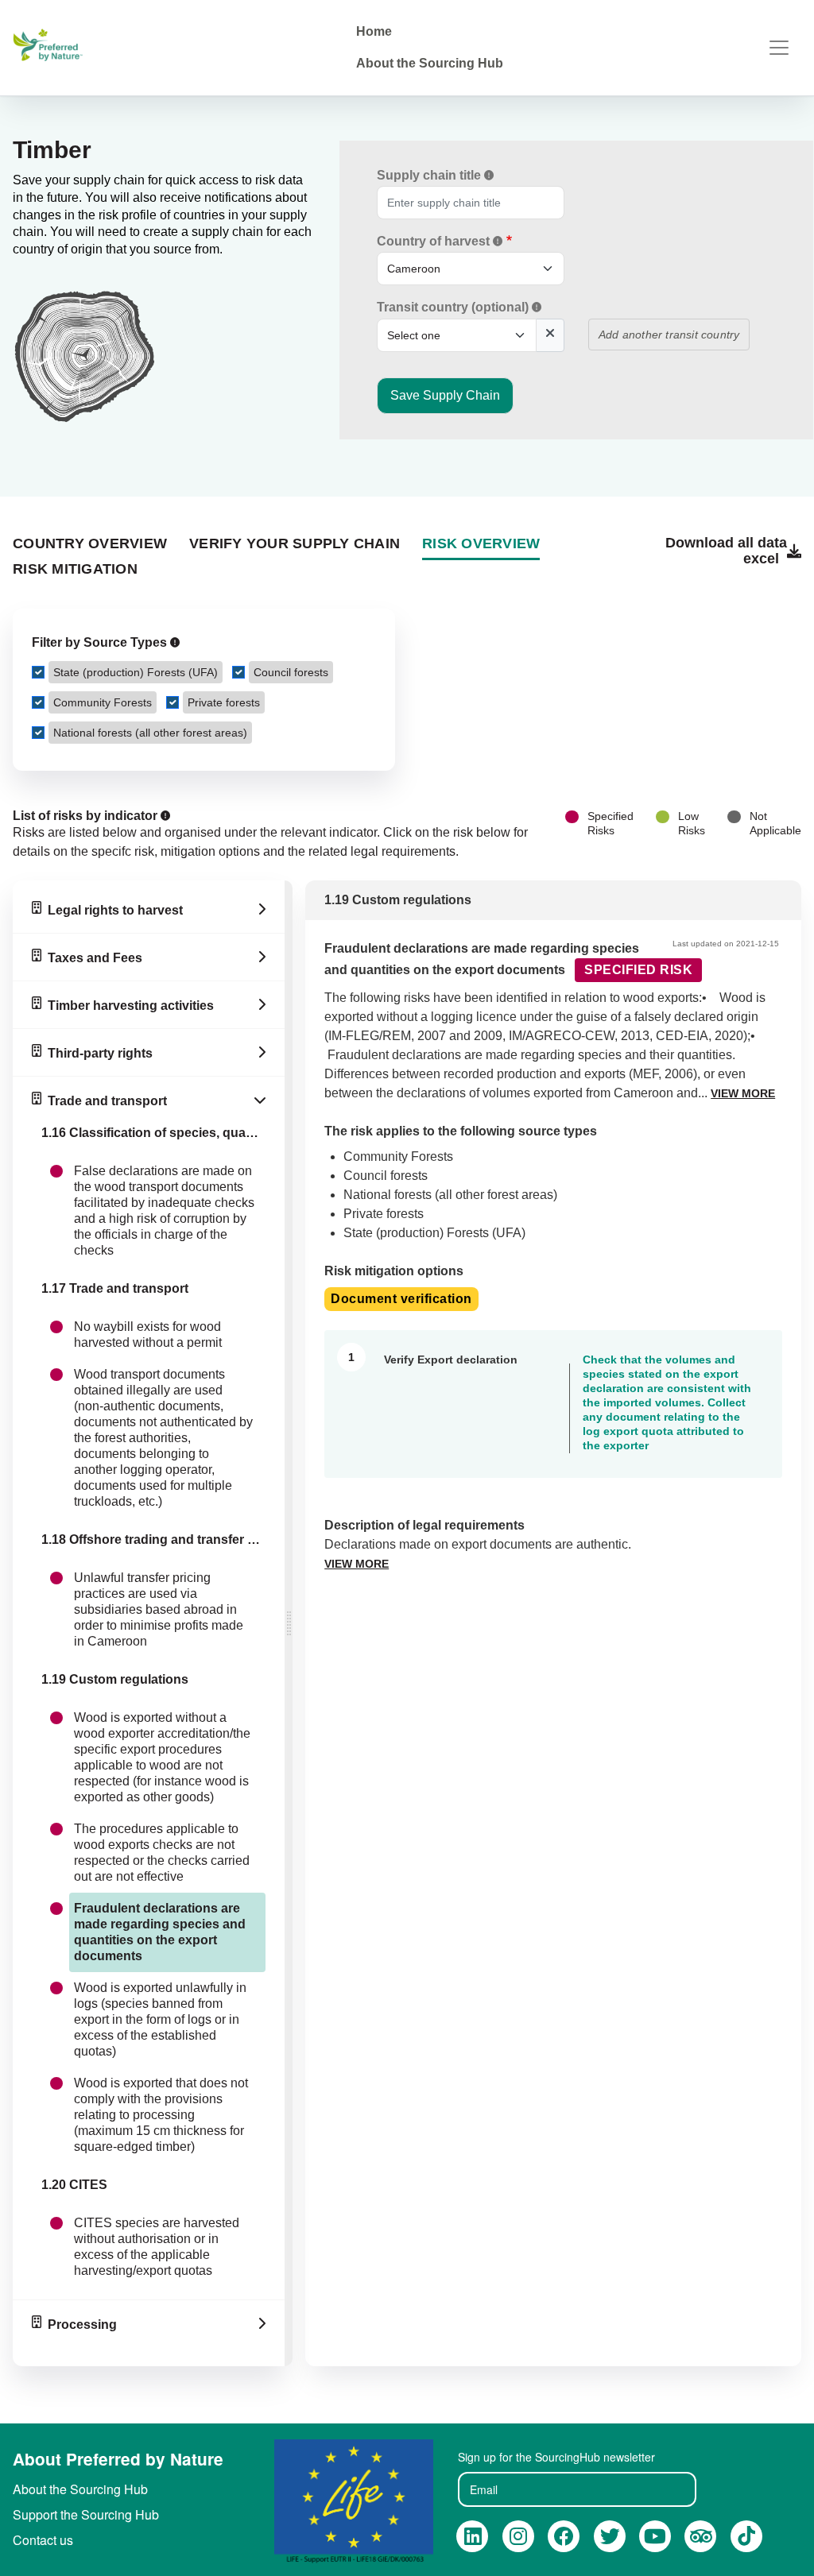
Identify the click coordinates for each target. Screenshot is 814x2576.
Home (374, 31)
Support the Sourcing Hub (86, 2514)
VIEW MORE (743, 1093)
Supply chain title (430, 175)
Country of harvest (435, 241)
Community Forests (103, 702)
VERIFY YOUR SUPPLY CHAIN (295, 543)
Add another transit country (669, 335)
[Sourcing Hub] (51, 47)
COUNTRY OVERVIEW (90, 543)
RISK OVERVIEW (481, 543)
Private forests (224, 702)
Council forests (291, 672)
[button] (489, 175)
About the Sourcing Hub (430, 63)
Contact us (43, 2540)
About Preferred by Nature (118, 2459)
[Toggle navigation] (779, 48)
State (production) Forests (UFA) (136, 672)
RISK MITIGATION (75, 569)
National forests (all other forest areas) (150, 733)
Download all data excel (726, 551)
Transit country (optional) (454, 307)
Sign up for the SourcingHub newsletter (556, 2457)
